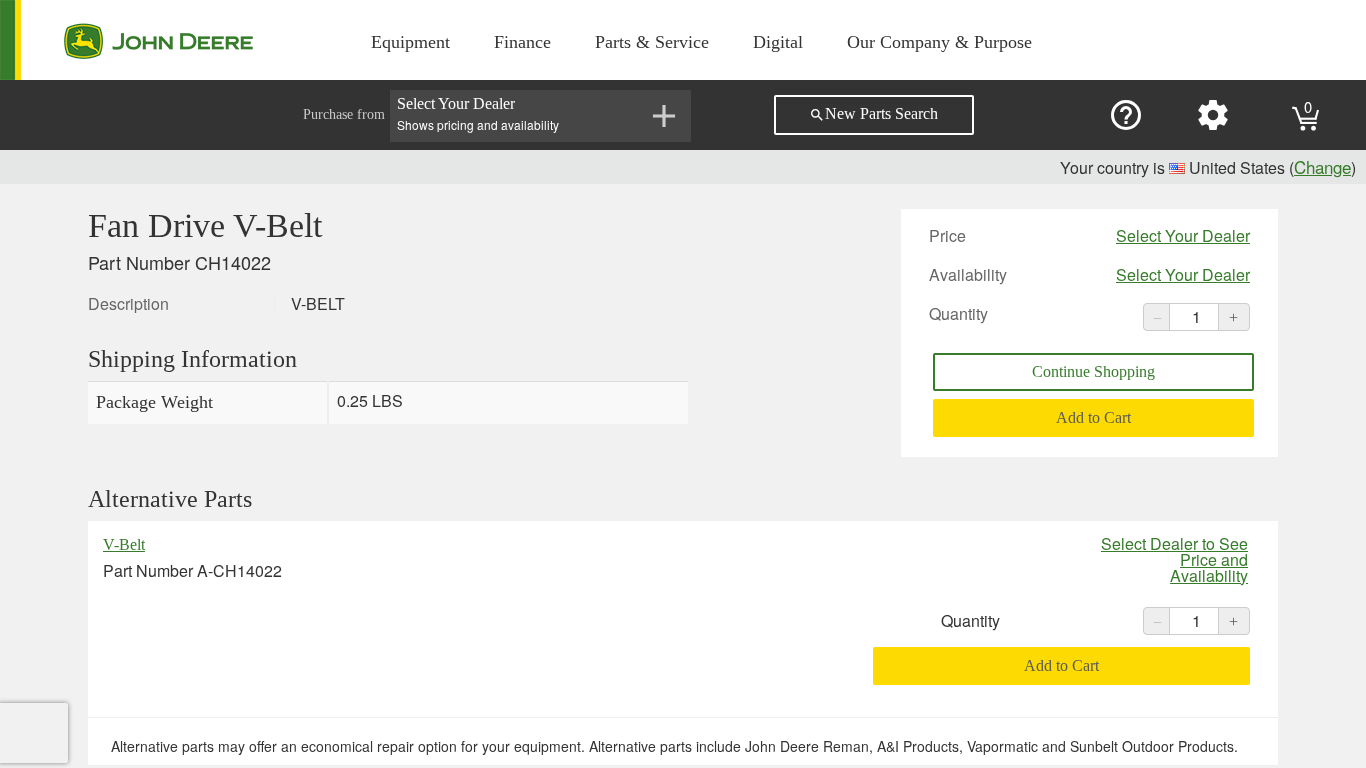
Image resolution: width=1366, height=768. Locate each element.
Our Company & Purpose (939, 42)
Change (1322, 166)
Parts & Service (652, 42)
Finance (522, 42)
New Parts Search (873, 114)
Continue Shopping (1093, 371)
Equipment (410, 42)
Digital (778, 42)
